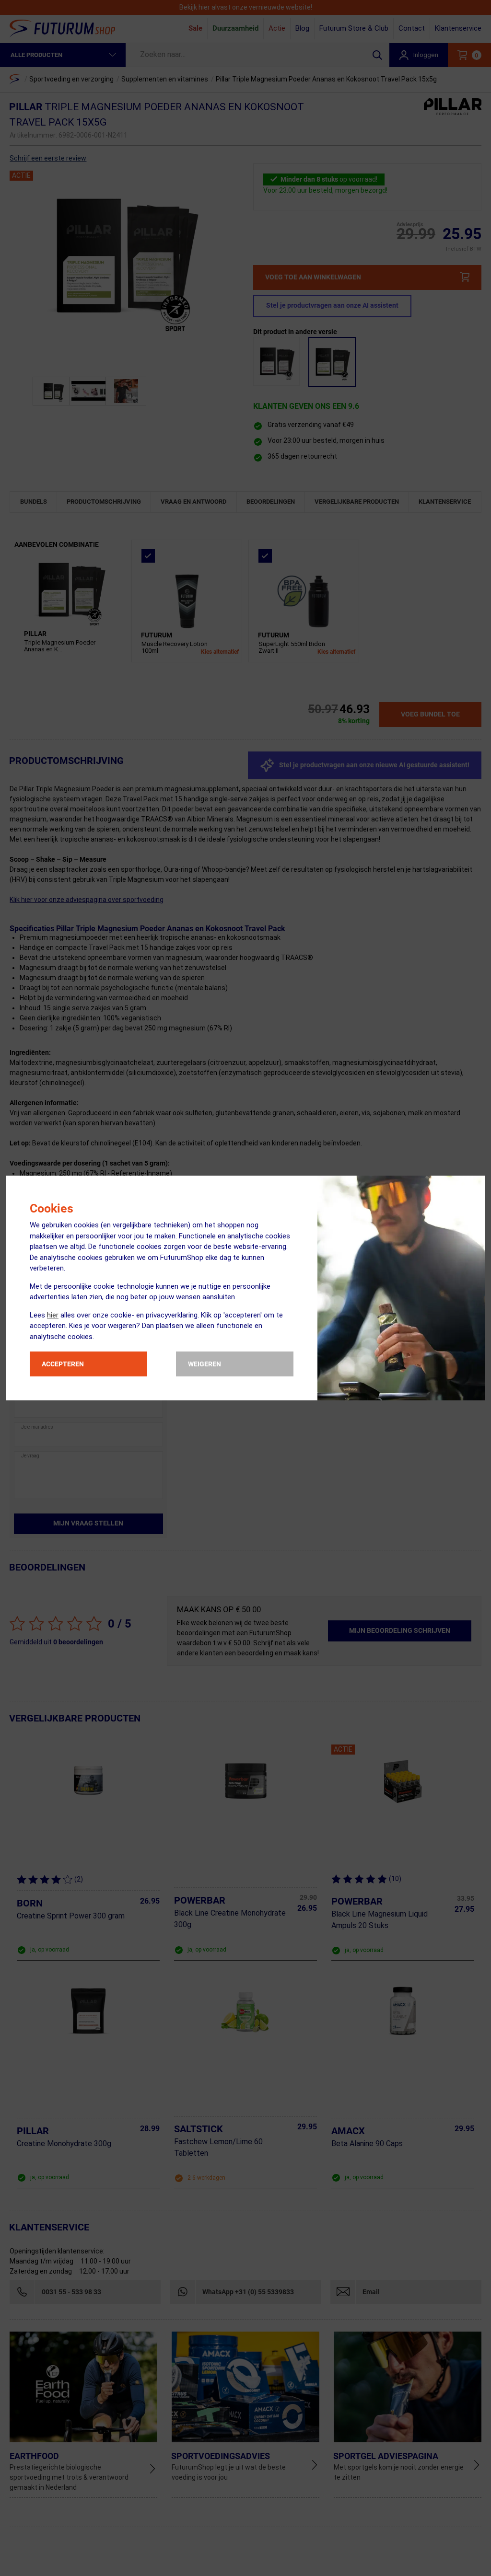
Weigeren (205, 1364)
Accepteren (63, 1364)
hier (53, 1315)
